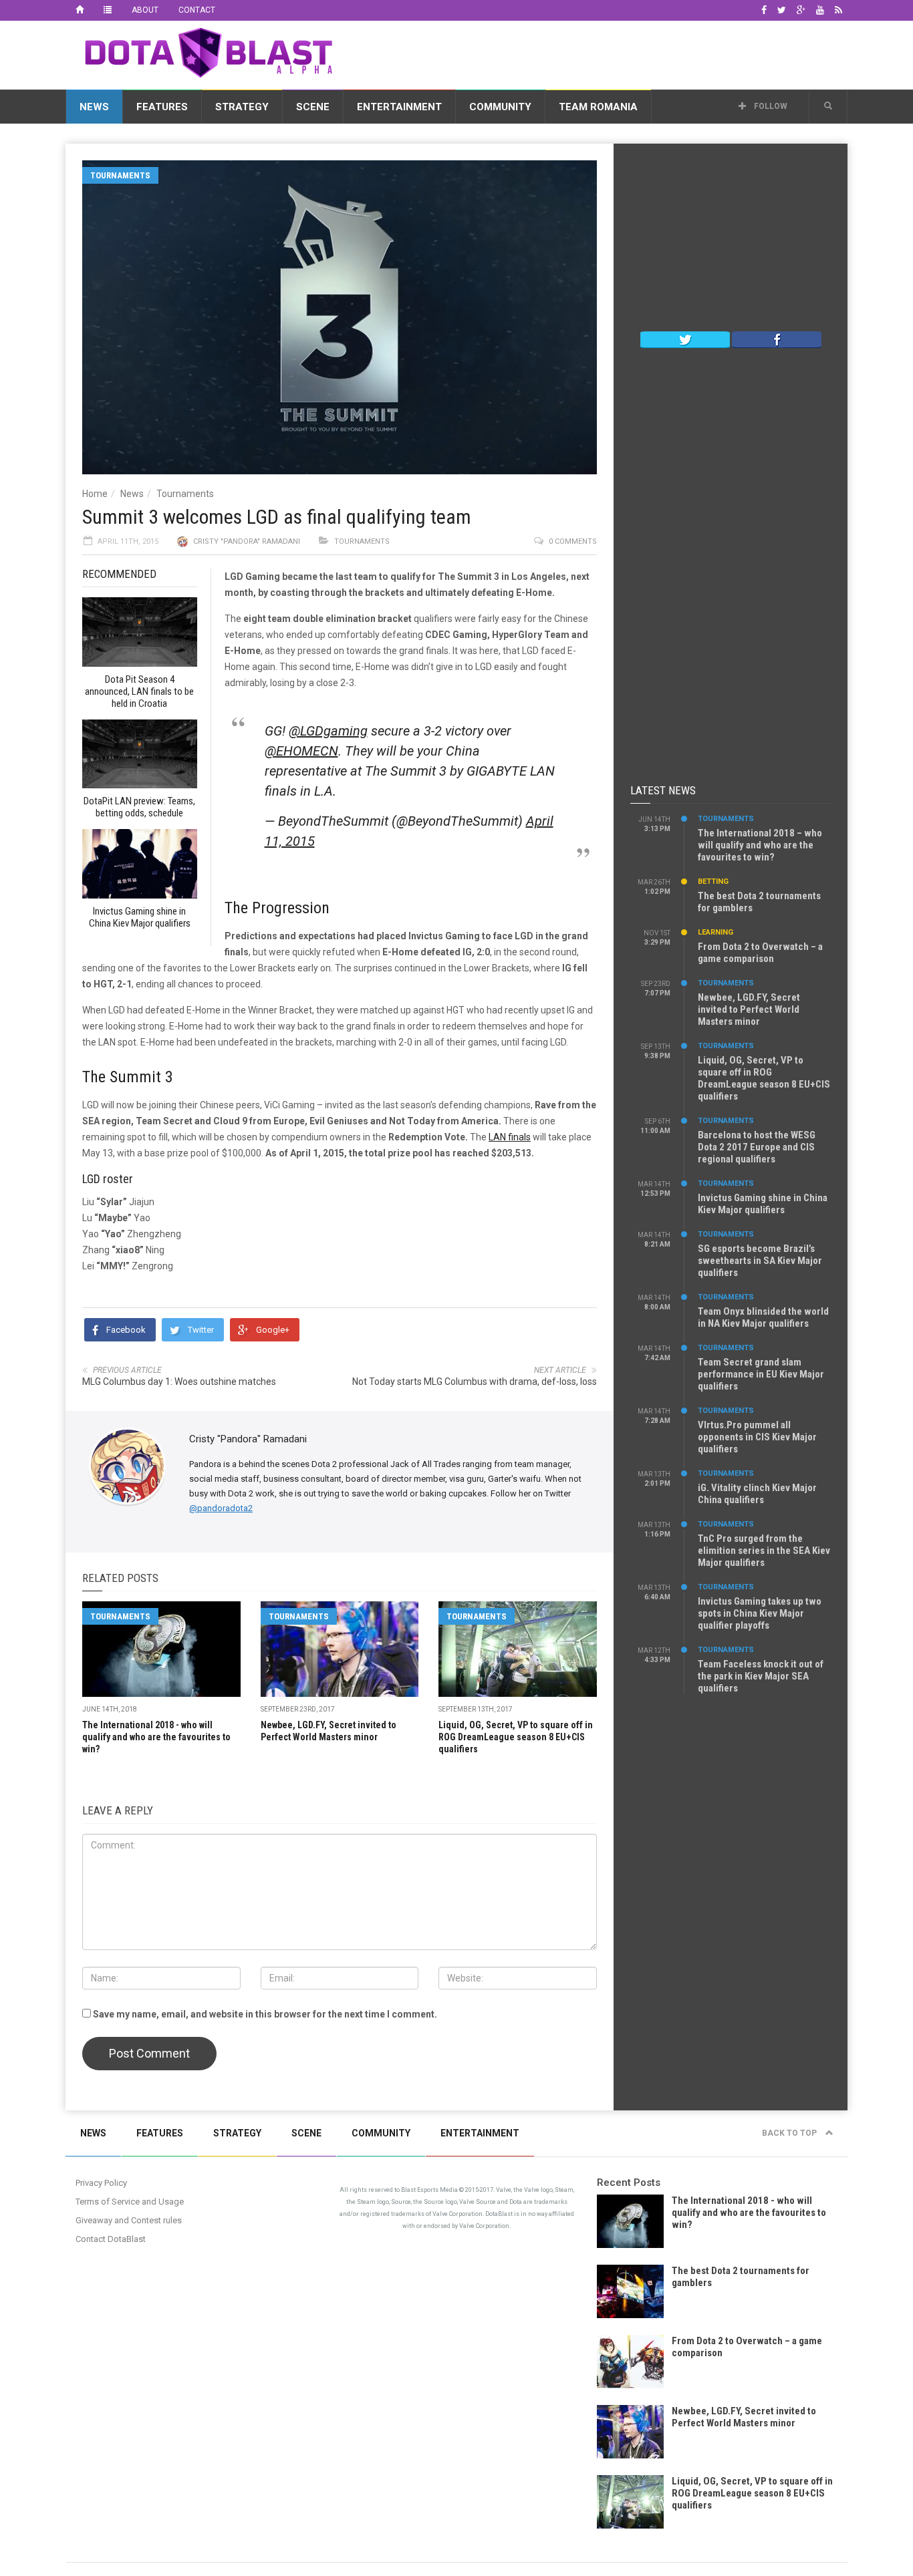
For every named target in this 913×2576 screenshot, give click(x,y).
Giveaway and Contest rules (129, 2220)
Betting (713, 881)
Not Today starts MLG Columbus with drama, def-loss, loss (475, 1382)
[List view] (108, 10)
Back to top (790, 2133)
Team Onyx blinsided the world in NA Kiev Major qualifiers (763, 1317)
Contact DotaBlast (111, 2239)
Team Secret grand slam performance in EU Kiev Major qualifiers (761, 1374)
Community (500, 107)
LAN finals (510, 1137)
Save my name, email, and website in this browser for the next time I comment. (265, 2014)
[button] (828, 106)
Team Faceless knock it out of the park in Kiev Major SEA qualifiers (761, 1676)
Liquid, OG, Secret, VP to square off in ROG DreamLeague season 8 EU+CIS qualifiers (516, 1737)
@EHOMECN (301, 751)
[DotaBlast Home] (80, 10)
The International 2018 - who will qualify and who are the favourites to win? (156, 1737)
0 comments (573, 541)
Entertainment (399, 107)
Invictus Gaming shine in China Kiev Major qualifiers (763, 1204)
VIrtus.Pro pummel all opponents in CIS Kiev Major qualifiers (757, 1437)
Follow (770, 106)
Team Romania (598, 107)
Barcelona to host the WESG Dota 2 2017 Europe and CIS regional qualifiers (757, 1147)
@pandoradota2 (221, 1508)
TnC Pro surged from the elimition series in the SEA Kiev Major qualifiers (764, 1551)
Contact (197, 10)
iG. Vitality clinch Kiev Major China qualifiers (757, 1494)
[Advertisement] (604, 53)
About (145, 10)
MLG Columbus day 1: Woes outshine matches (179, 1382)
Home (95, 494)
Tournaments (120, 175)
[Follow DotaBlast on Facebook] (777, 339)
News (94, 107)
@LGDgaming (328, 731)
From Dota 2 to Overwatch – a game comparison (760, 953)
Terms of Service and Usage (130, 2202)
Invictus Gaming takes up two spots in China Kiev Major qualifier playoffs (760, 1613)
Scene (313, 107)
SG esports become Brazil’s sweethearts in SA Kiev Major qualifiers (760, 1261)
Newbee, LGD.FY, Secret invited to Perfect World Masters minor (749, 1009)
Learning (715, 932)
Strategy (242, 107)
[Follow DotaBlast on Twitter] (685, 339)
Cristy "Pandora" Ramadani (247, 541)
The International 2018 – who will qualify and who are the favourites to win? (760, 845)
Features (162, 107)
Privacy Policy (101, 2183)
